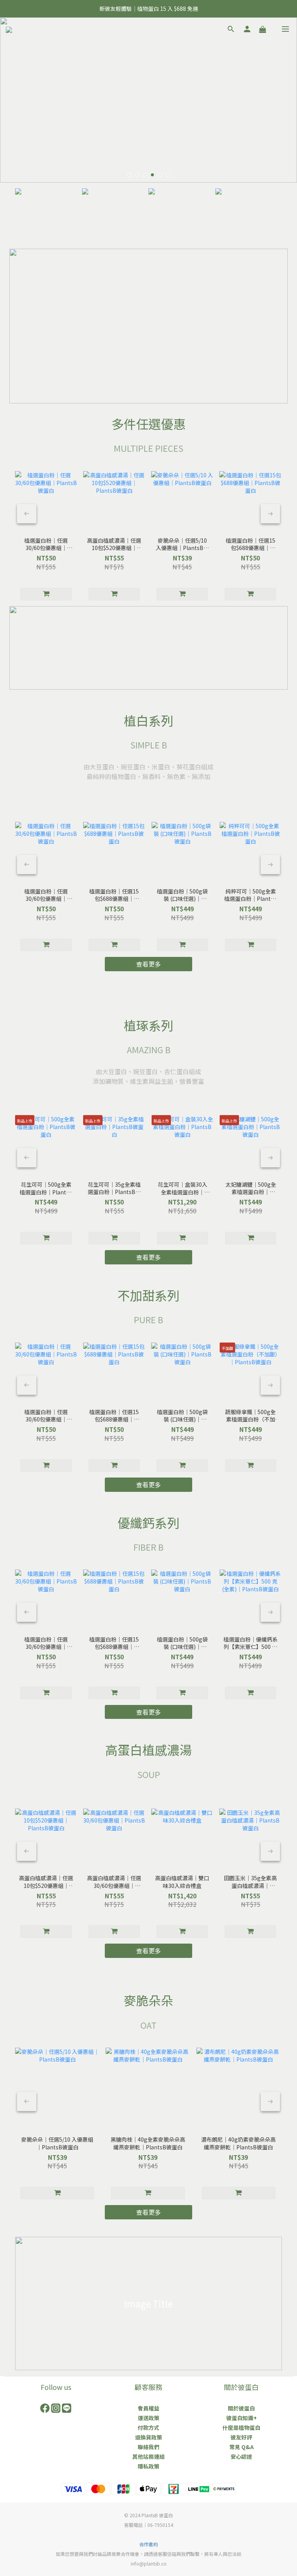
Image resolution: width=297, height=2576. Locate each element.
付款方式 (148, 2427)
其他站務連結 (148, 2456)
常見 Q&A (242, 2447)
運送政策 (148, 2418)
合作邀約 (148, 2544)
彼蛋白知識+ (242, 2418)
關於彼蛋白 (241, 2408)
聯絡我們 (148, 2447)
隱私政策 (148, 2466)
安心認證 (241, 2456)
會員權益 (148, 2408)
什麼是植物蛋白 (241, 2427)
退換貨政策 (148, 2437)
